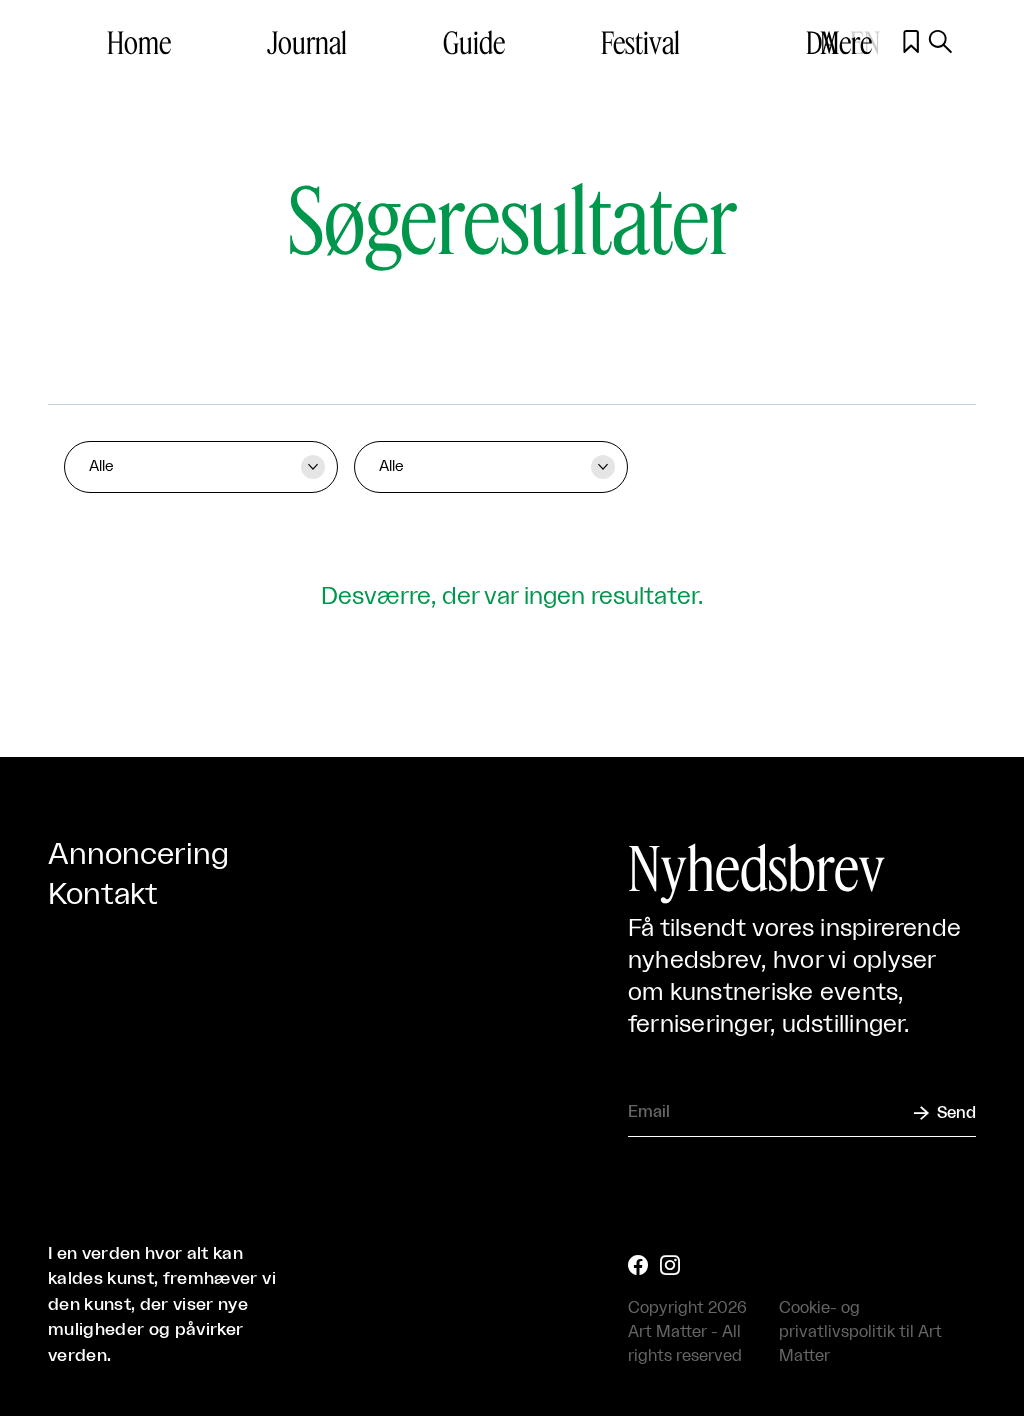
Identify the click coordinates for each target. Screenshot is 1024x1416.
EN (865, 42)
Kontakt (103, 895)
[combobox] (201, 467)
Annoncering (138, 855)
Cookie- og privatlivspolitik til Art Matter (860, 1332)
